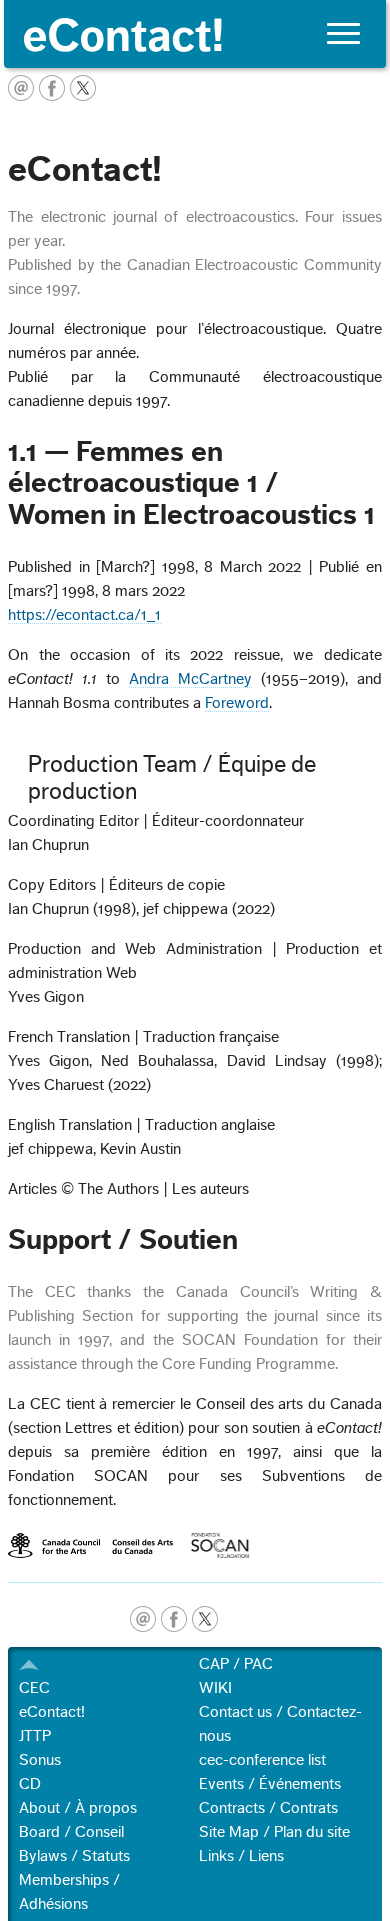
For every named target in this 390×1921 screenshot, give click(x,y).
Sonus (40, 1760)
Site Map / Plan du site (274, 1832)
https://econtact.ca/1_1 (84, 615)
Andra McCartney (190, 679)
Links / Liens (241, 1856)
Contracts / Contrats (268, 1808)
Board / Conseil (71, 1832)
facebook (174, 1619)
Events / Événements (270, 1784)
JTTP (35, 1736)
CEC (34, 1688)
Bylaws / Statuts (74, 1856)
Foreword (237, 703)
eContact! (52, 1712)
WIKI (215, 1688)
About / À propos (78, 1808)
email (143, 1619)
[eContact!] (195, 34)
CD (30, 1784)
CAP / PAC (236, 1664)
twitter (205, 1619)
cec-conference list (262, 1760)
